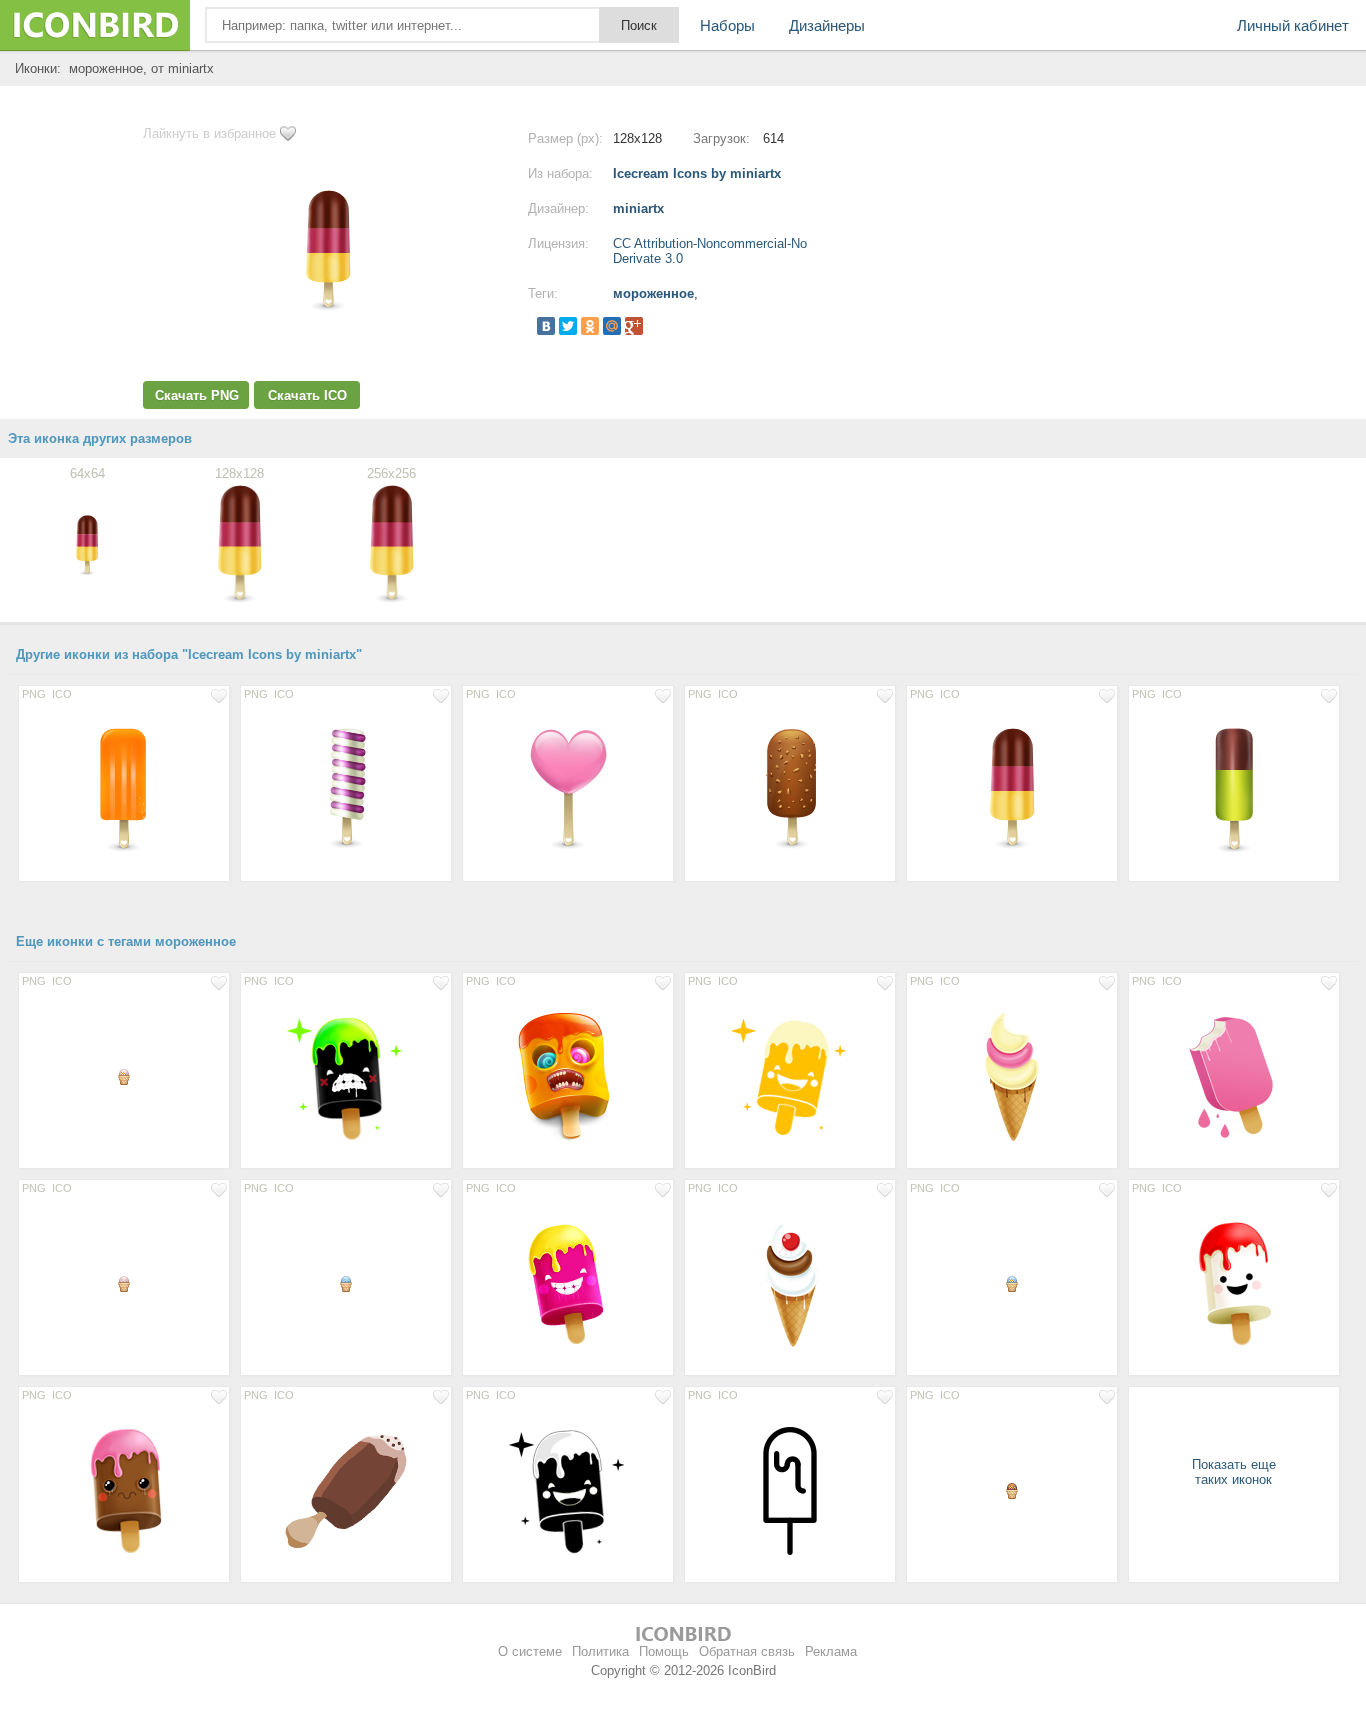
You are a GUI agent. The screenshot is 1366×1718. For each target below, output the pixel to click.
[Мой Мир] (612, 326)
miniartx (638, 208)
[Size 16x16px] (124, 1076)
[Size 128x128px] (124, 789)
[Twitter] (568, 326)
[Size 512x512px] (568, 1076)
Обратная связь (747, 1651)
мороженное (653, 293)
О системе (530, 1651)
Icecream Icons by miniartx (697, 173)
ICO (62, 694)
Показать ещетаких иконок (1234, 1472)
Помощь (664, 1651)
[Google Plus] (634, 326)
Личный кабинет (1293, 25)
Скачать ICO (307, 395)
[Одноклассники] (590, 326)
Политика (600, 1651)
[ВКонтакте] (546, 326)
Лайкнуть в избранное (209, 133)
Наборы (727, 25)
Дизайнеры (827, 25)
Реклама (831, 1651)
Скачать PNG (197, 395)
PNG (34, 694)
